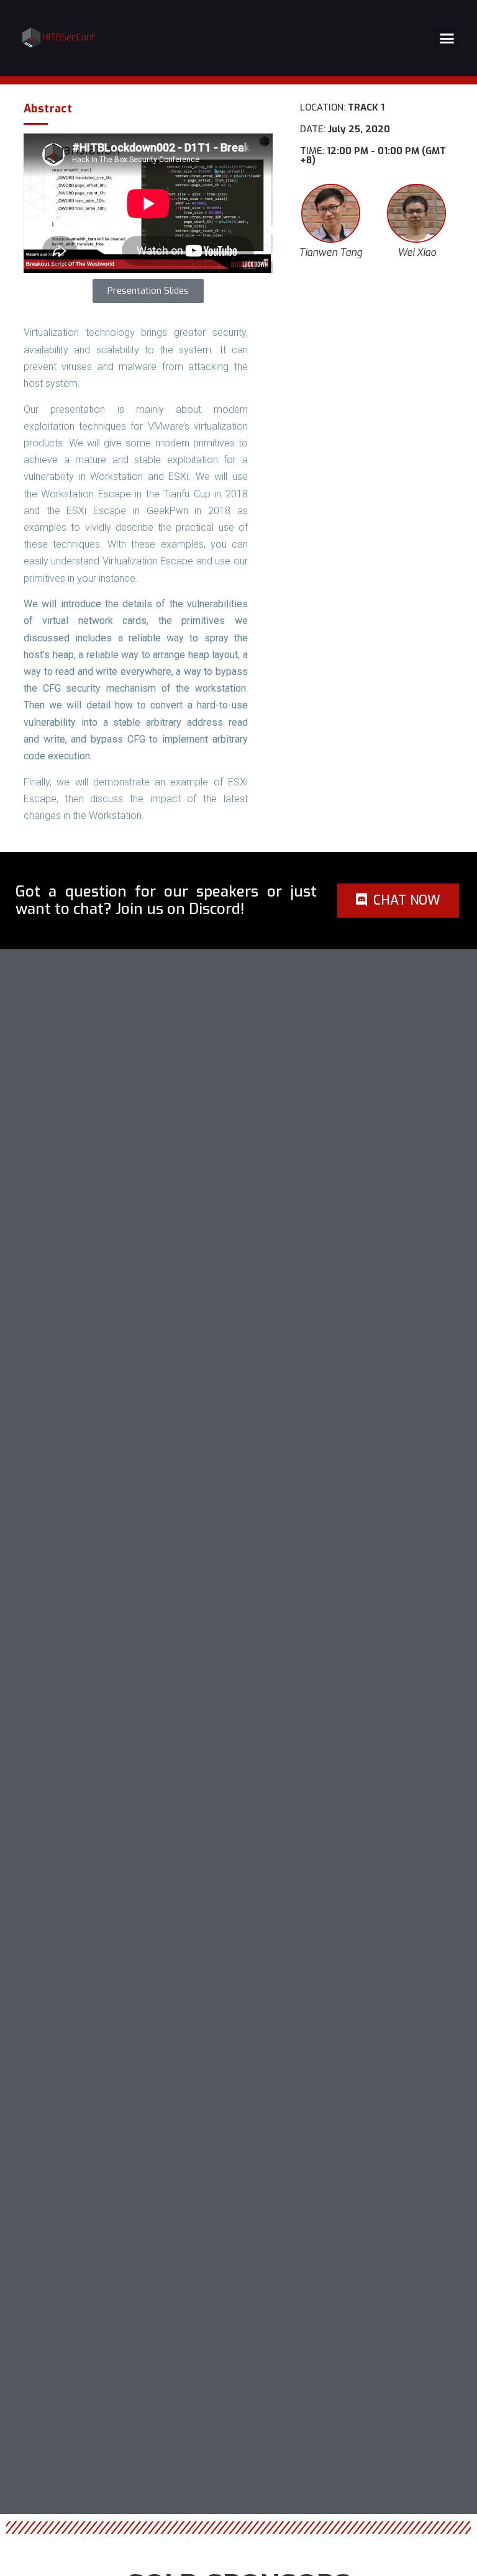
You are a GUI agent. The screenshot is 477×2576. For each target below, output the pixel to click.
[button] (447, 38)
